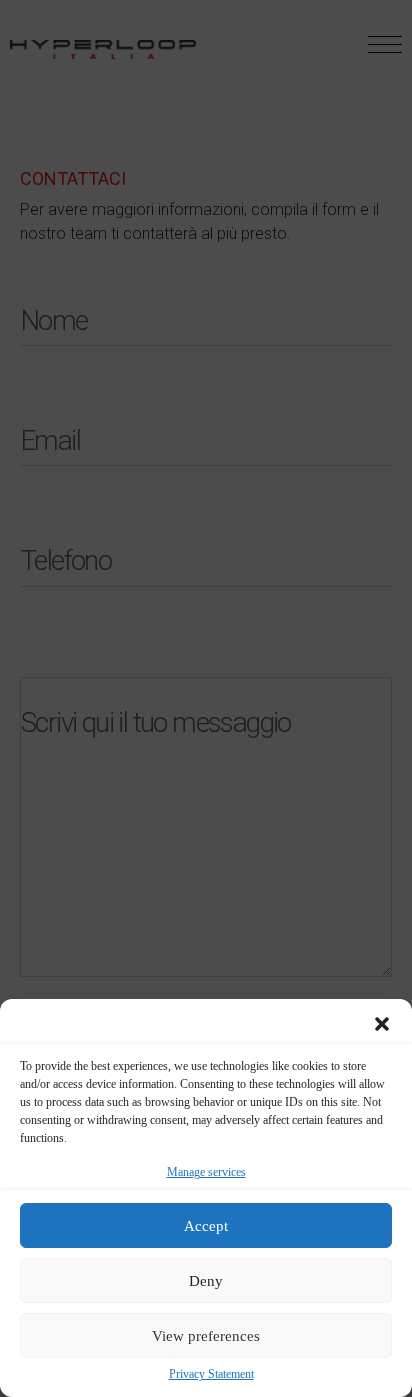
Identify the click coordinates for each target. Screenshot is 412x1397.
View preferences (206, 1336)
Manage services (206, 1172)
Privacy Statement (211, 1374)
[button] (382, 1024)
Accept (206, 1226)
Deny (206, 1281)
